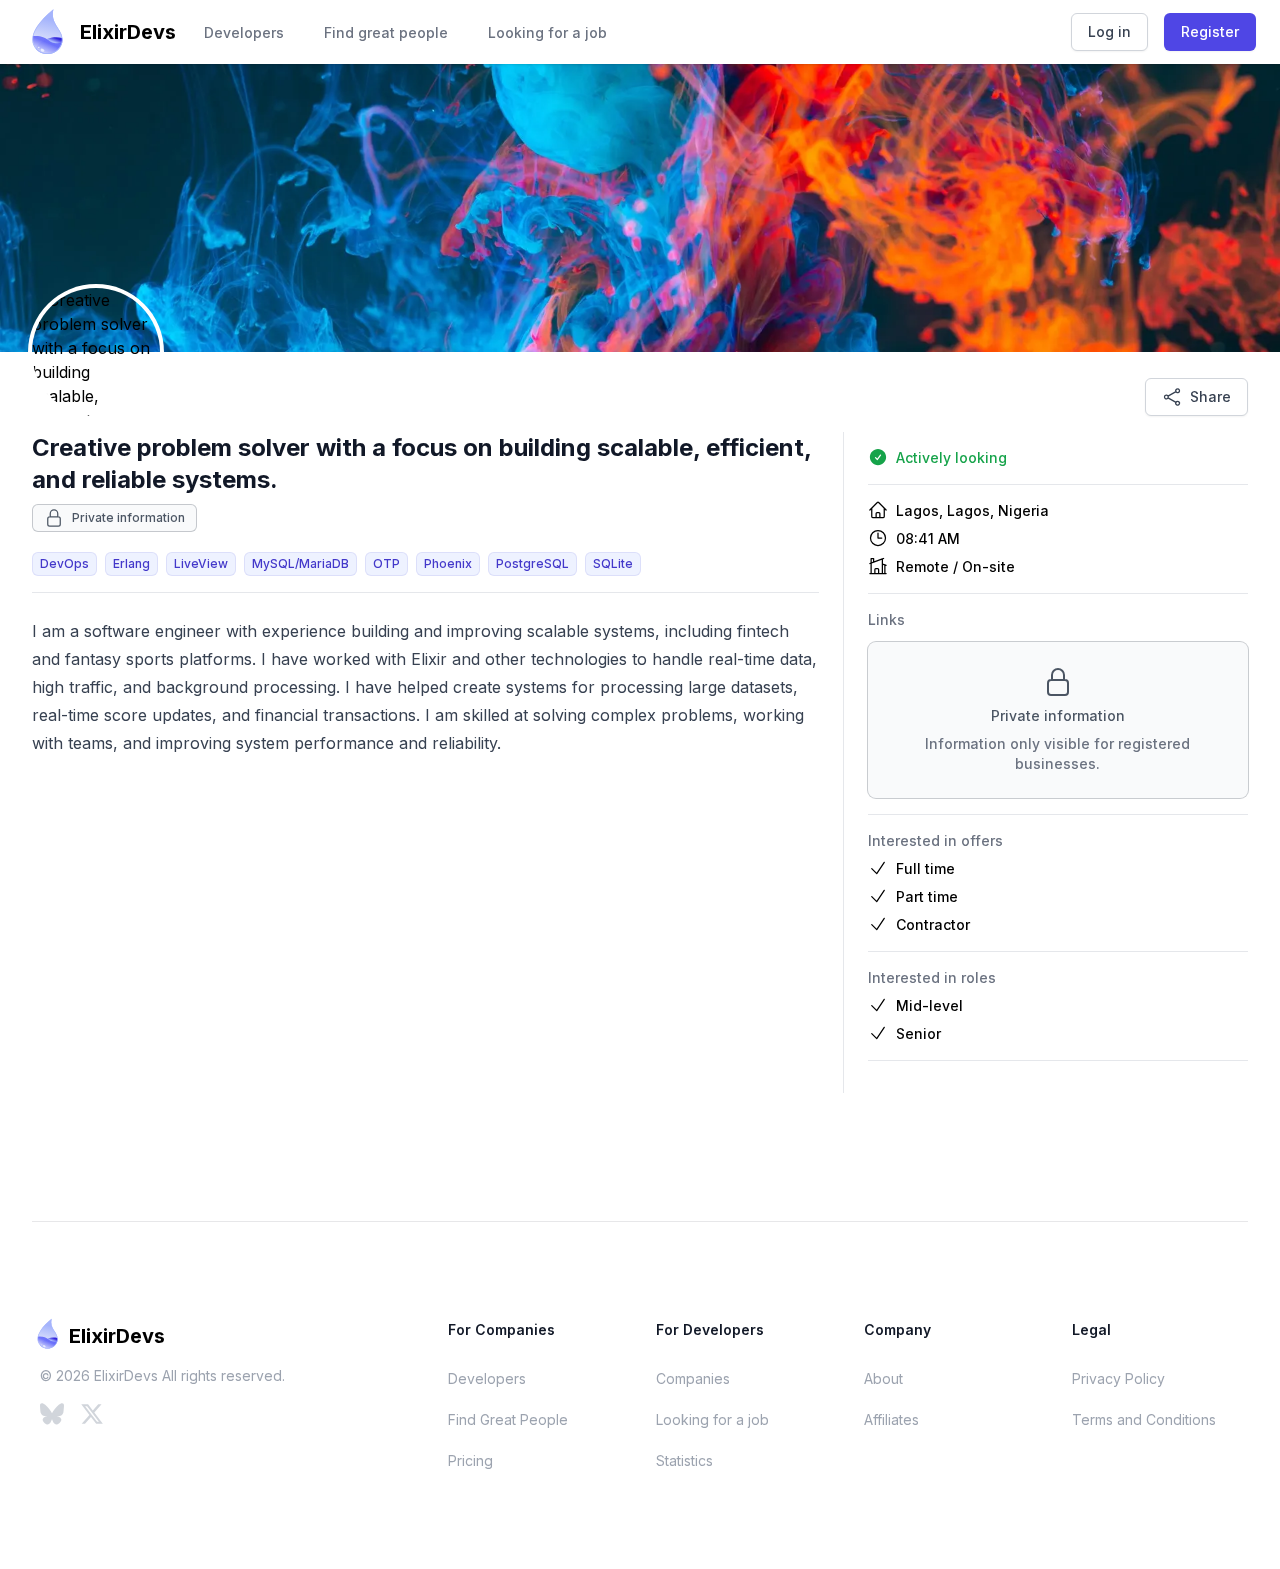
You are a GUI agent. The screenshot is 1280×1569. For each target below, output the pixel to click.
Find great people (386, 32)
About (883, 1378)
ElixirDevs (128, 32)
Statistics (684, 1460)
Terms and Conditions (1144, 1419)
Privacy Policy (1118, 1378)
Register (1210, 31)
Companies (693, 1378)
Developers (244, 32)
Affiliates (891, 1419)
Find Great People (508, 1419)
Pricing (470, 1460)
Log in (1109, 31)
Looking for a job (547, 32)
